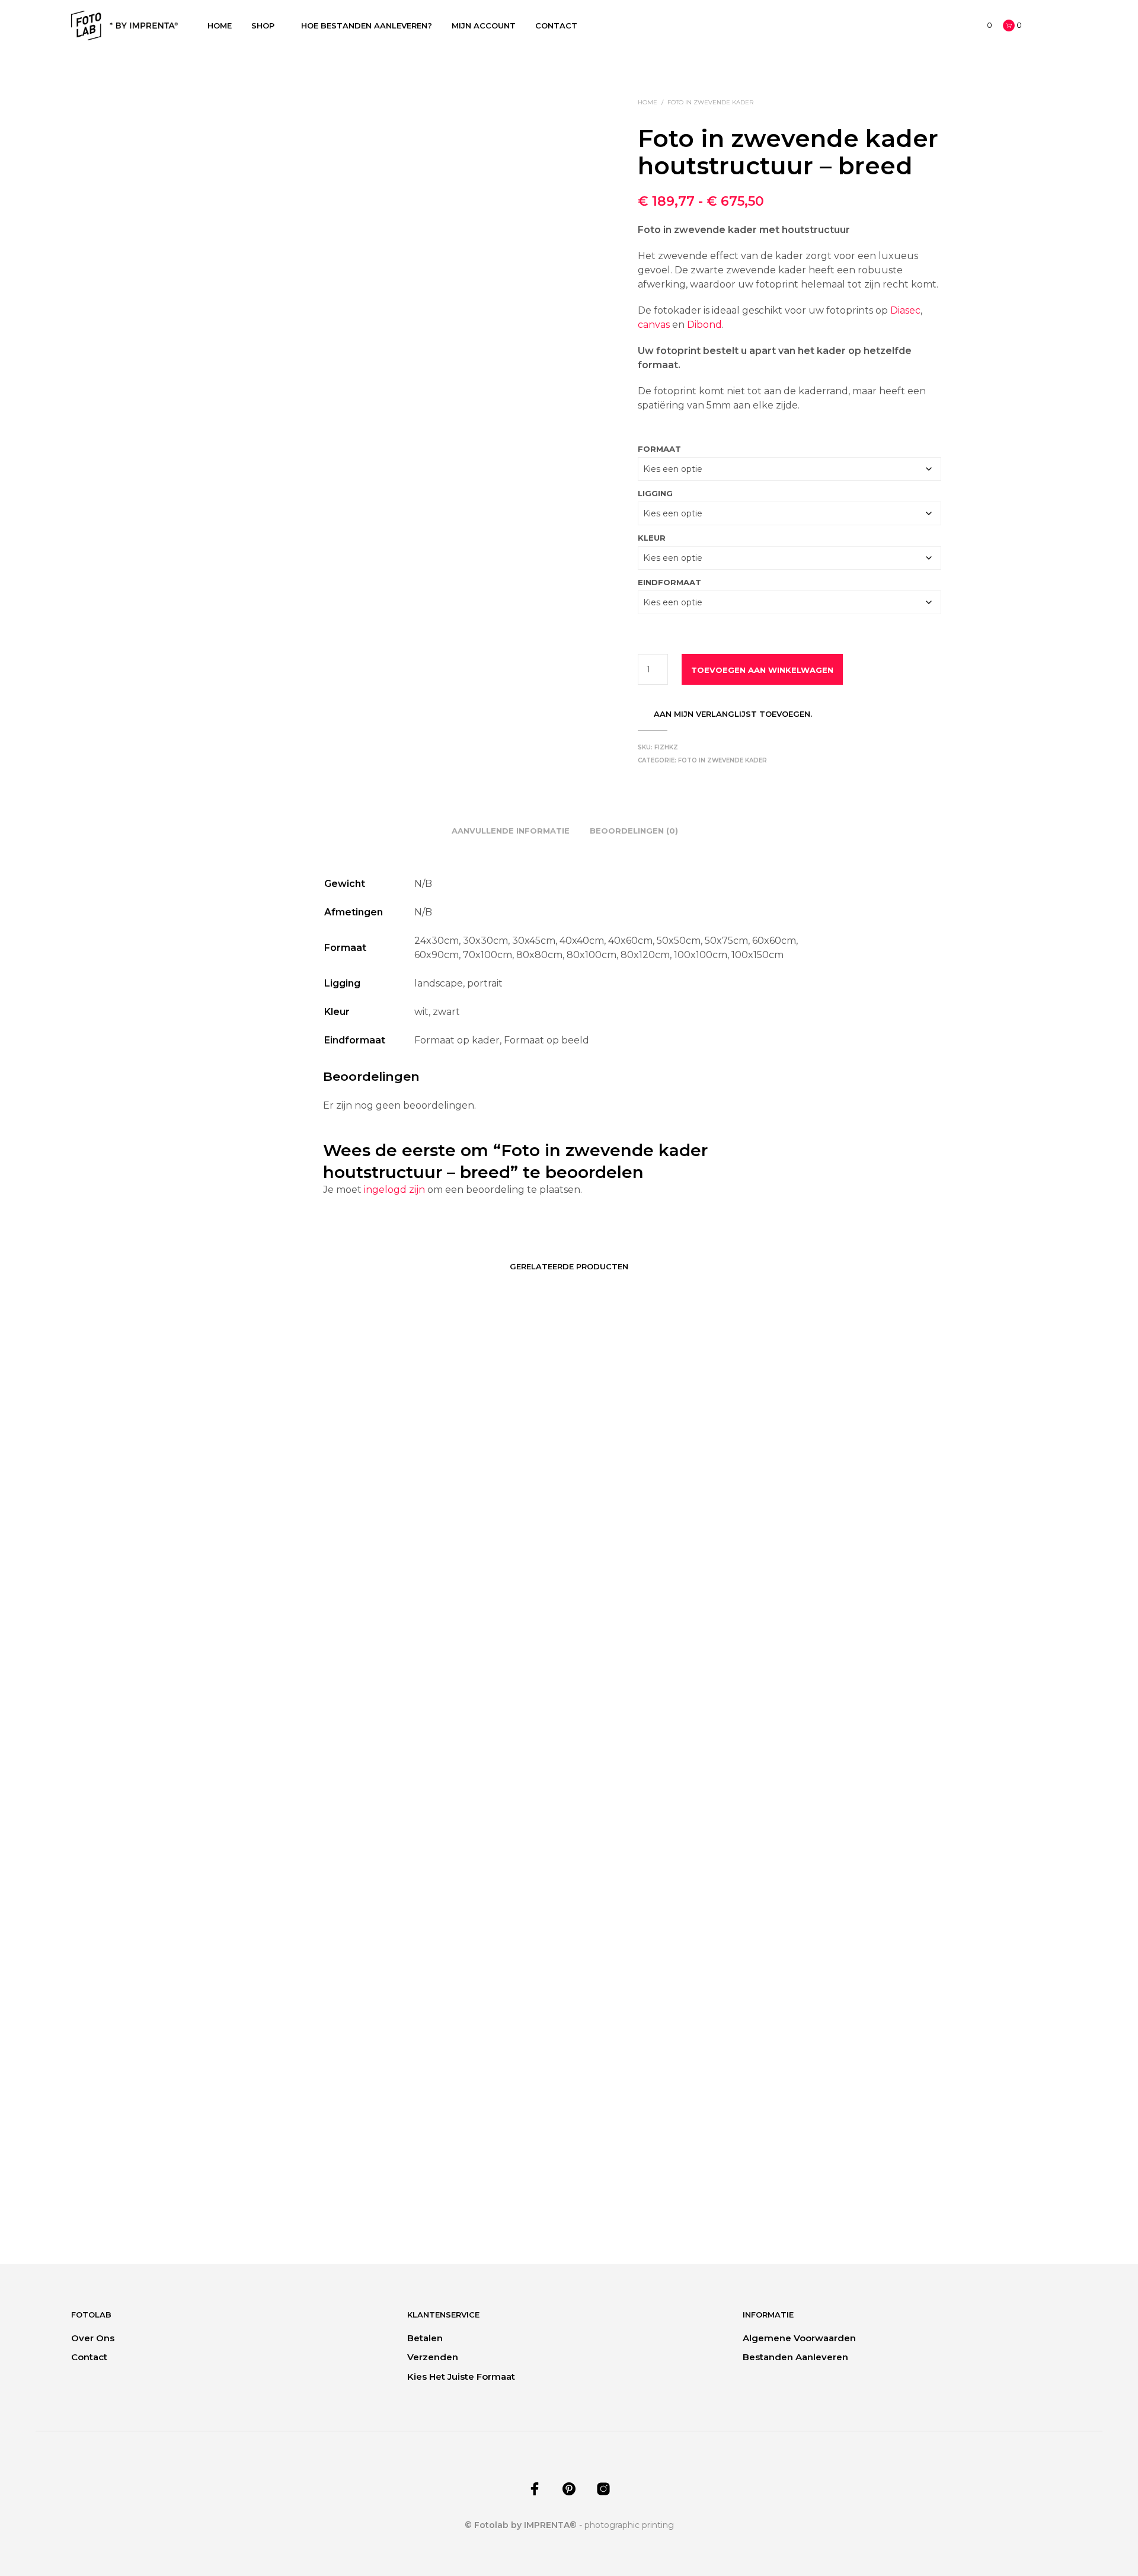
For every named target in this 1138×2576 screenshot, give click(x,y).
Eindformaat (669, 582)
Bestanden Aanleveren (795, 2357)
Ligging (655, 493)
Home (220, 25)
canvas (654, 325)
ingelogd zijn (394, 1190)
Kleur (652, 538)
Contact (556, 25)
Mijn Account (484, 25)
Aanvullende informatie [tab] (511, 831)
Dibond (704, 325)
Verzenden (433, 2357)
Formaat (659, 449)
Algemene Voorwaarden (799, 2338)
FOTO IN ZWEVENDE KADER (710, 102)
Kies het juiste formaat (461, 2377)
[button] (983, 25)
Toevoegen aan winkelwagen (762, 670)
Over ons (93, 2338)
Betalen (425, 2338)
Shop (263, 25)
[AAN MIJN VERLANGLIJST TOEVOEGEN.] (284, 2125)
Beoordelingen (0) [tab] (634, 831)
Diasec (905, 310)
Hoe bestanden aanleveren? (367, 25)
